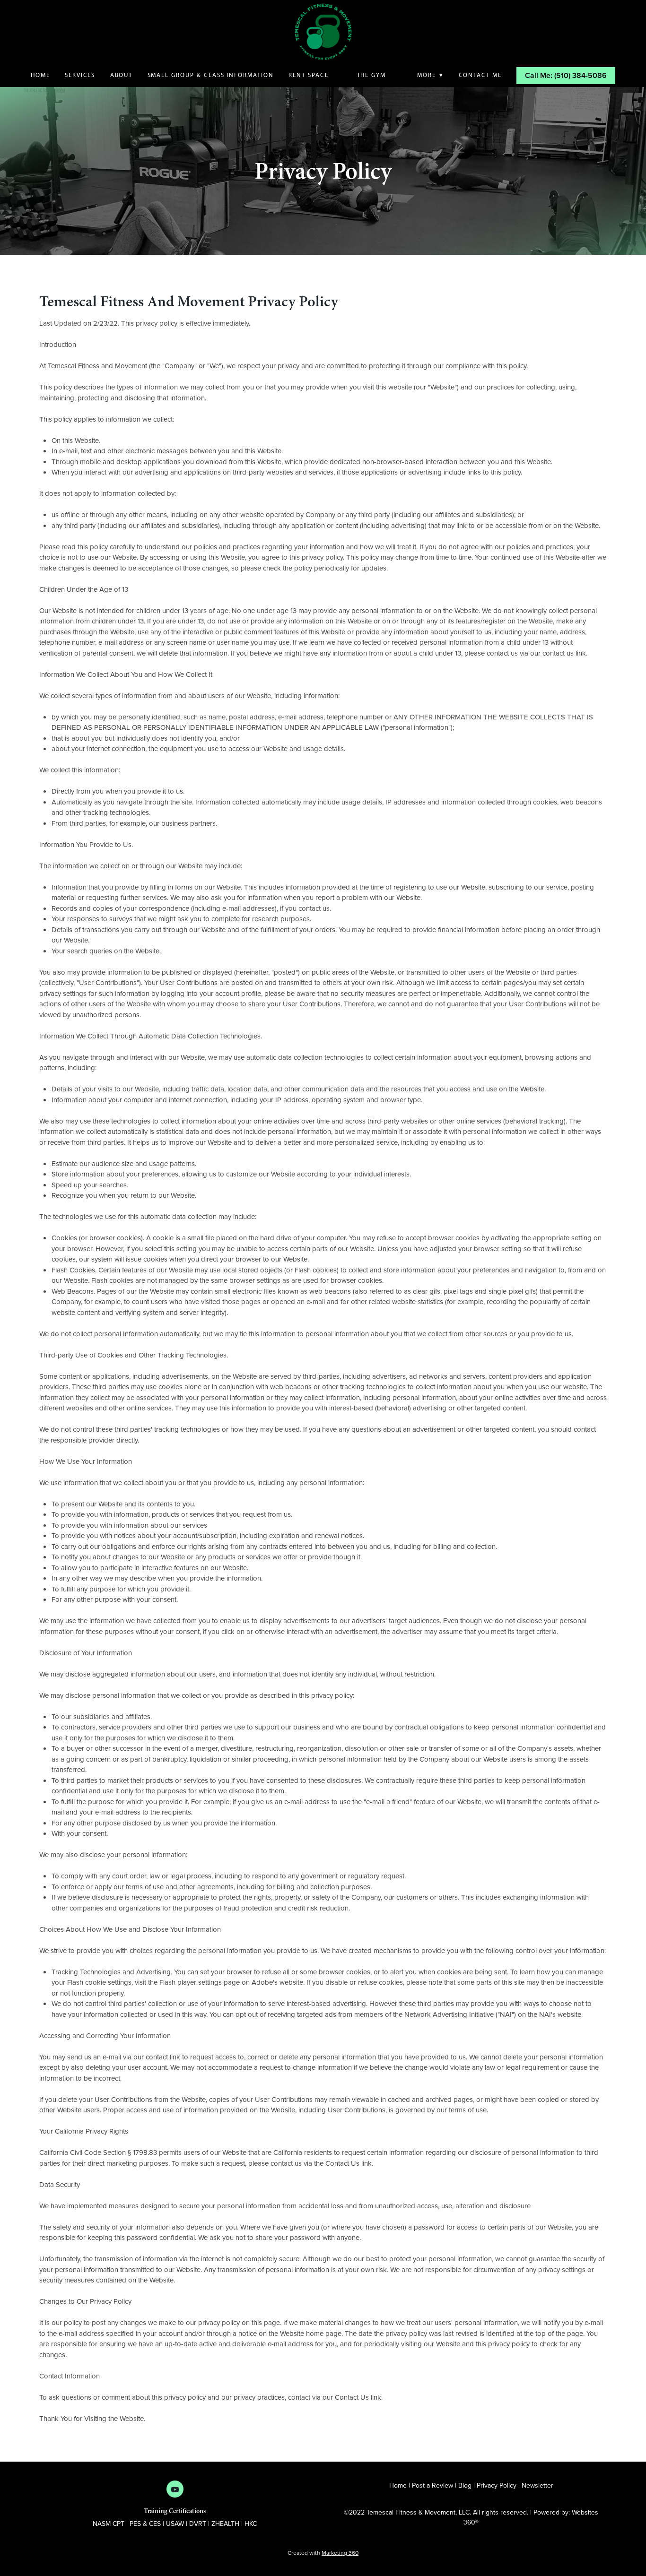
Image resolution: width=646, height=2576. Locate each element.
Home (40, 75)
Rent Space (309, 75)
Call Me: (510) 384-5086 (566, 75)
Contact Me (480, 75)
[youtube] (175, 2489)
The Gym (373, 75)
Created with (323, 2553)
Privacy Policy (497, 2485)
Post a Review (432, 2485)
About (122, 75)
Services (80, 75)
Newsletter (537, 2485)
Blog (466, 2485)
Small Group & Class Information (211, 75)
